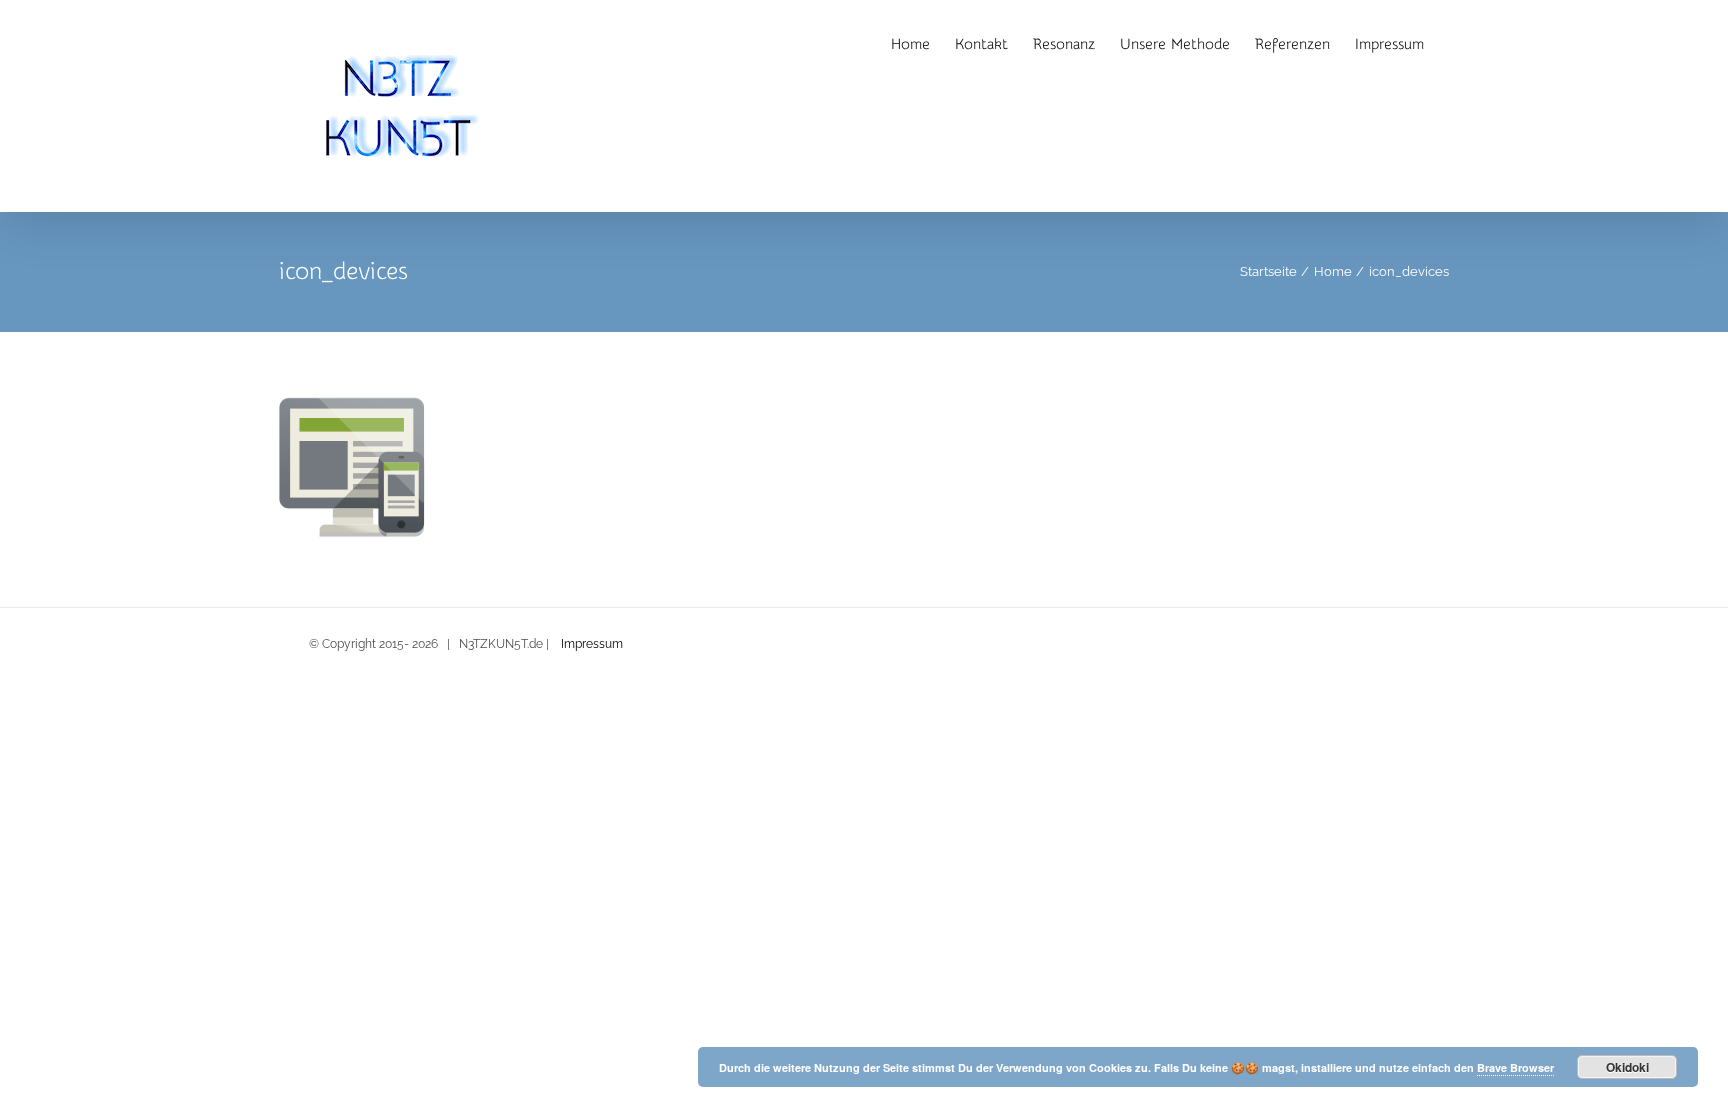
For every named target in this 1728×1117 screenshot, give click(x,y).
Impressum (592, 644)
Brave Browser (1515, 1067)
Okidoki (1627, 1067)
